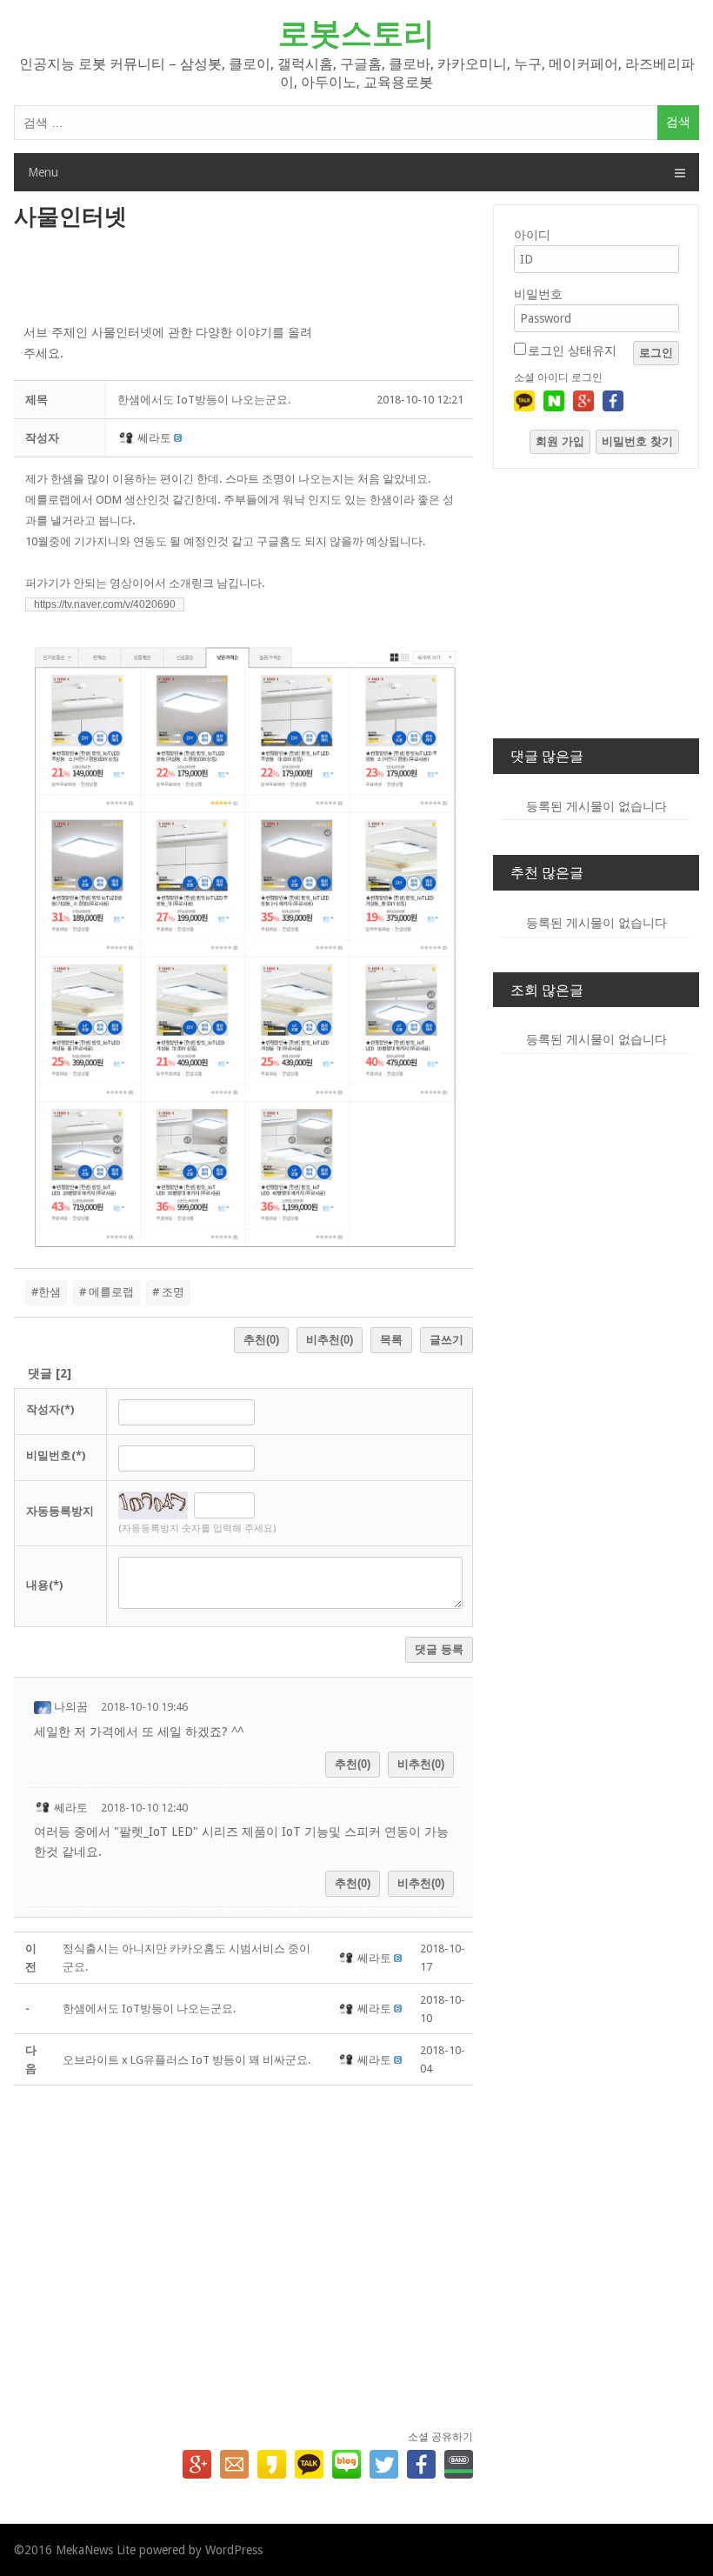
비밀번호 (538, 294)
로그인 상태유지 (572, 350)
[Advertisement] (244, 278)
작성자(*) (50, 1409)
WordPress (234, 2550)
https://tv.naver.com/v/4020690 (105, 604)
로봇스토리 (356, 33)
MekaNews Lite (96, 2550)
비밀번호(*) (56, 1455)
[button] (127, 438)
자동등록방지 (60, 1511)
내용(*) (44, 1585)
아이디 (532, 235)
